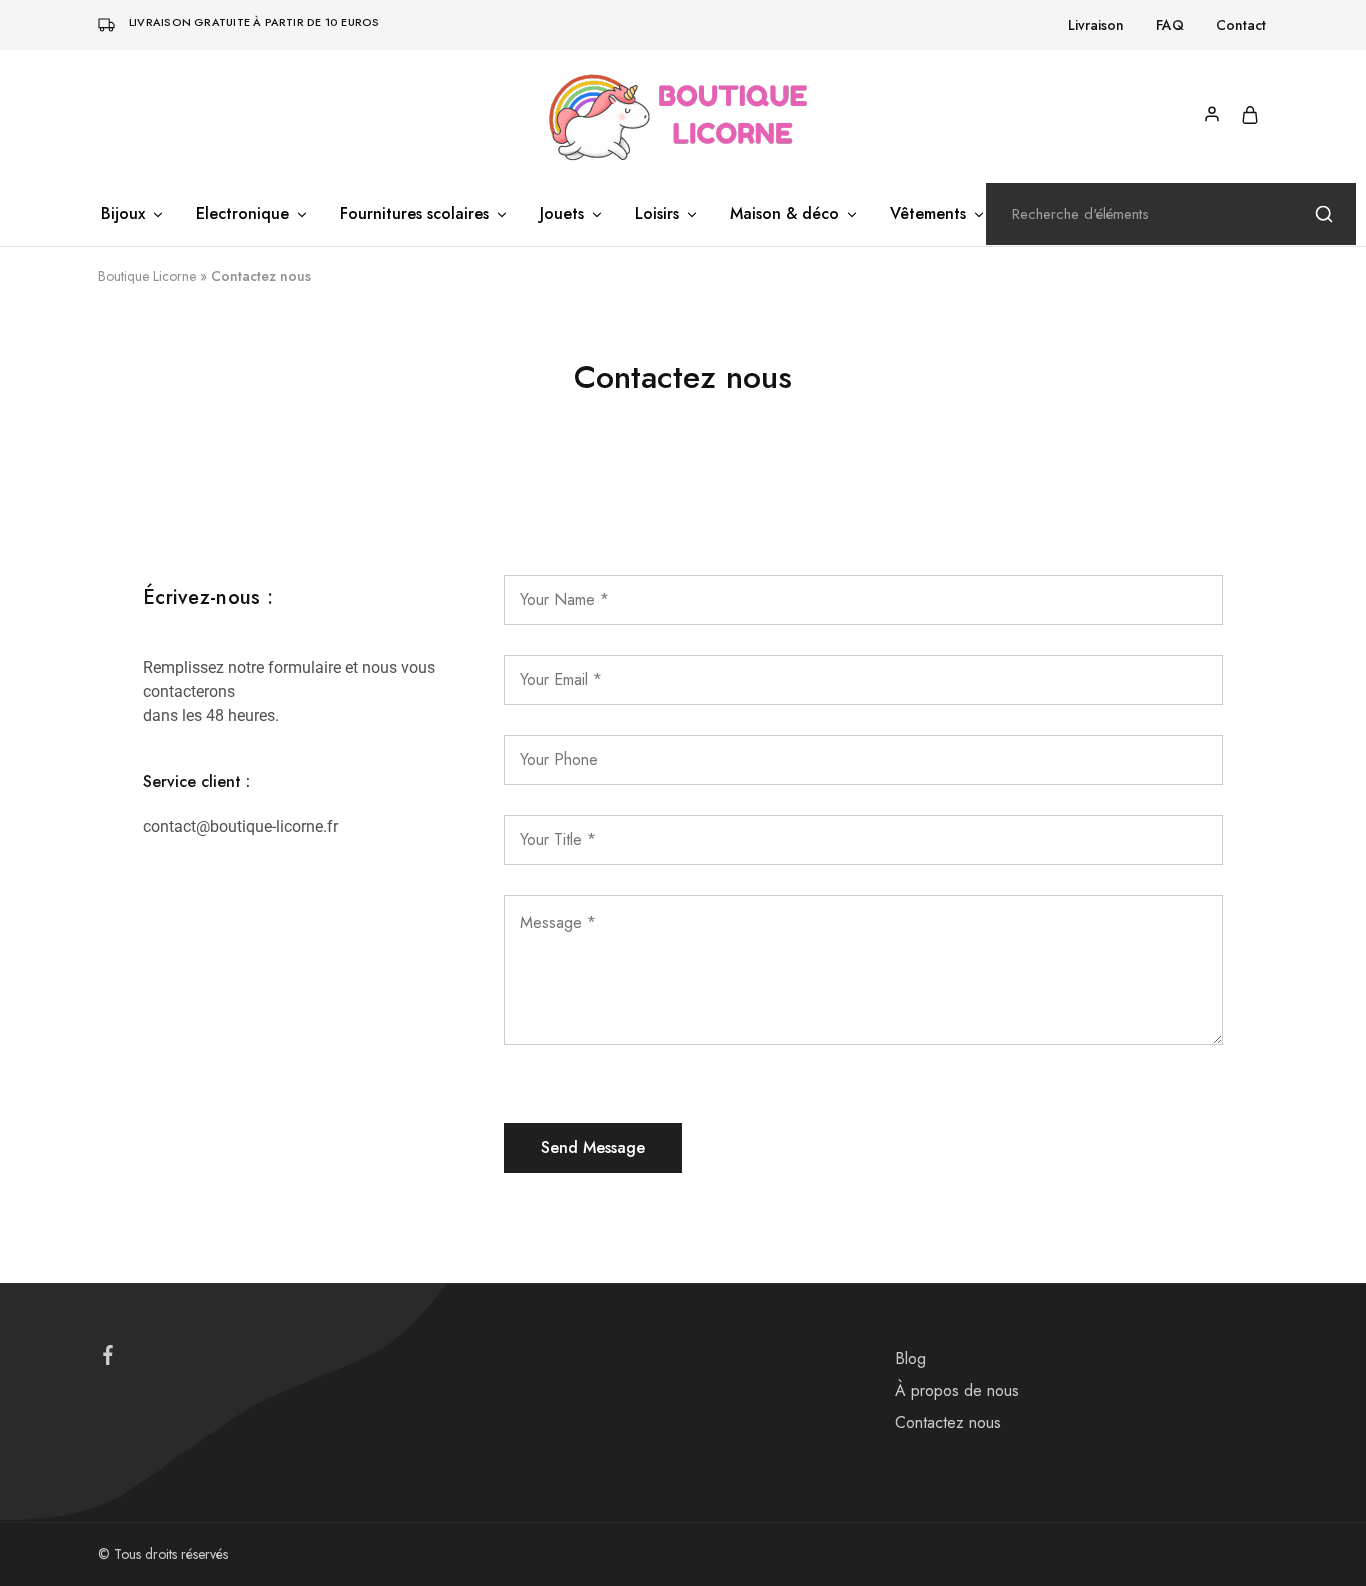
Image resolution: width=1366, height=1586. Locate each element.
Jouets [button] (562, 214)
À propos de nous (957, 1390)
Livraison (1096, 25)
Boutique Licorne (147, 276)
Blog (910, 1358)
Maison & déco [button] (784, 214)
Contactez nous (948, 1422)
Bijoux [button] (123, 214)
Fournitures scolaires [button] (414, 214)
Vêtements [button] (928, 214)
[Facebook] (108, 1359)
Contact (1241, 25)
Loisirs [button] (657, 214)
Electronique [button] (242, 214)
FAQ (1170, 25)
